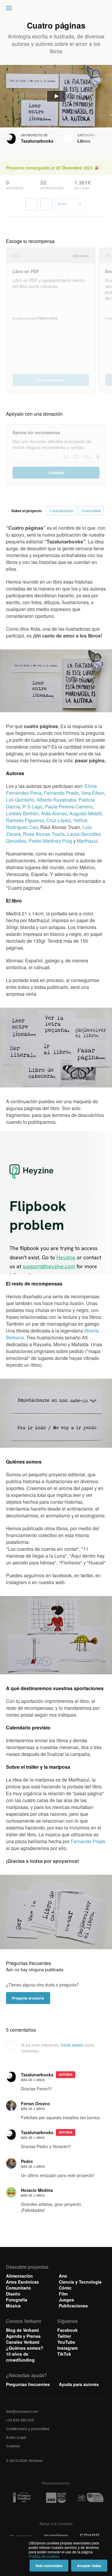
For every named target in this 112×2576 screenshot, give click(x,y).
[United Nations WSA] (90, 2498)
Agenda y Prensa (23, 2336)
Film (63, 2294)
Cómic (65, 2288)
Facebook (67, 2330)
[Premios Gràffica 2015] (22, 2498)
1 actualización (62, 511)
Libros (84, 141)
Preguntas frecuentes (28, 2384)
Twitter (64, 2336)
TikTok (64, 2354)
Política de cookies (44, 2556)
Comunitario (19, 2288)
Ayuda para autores (79, 2384)
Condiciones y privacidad (27, 2429)
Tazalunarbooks (37, 141)
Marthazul (87, 841)
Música (13, 2306)
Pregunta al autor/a (28, 1998)
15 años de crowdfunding (20, 2357)
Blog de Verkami (22, 2330)
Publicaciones (73, 2306)
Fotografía (17, 2300)
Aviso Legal (16, 2437)
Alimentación (19, 2276)
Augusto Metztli (86, 813)
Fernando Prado (61, 793)
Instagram (67, 2348)
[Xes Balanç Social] (56, 2498)
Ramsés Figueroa (25, 820)
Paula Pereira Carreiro (69, 807)
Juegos (66, 2300)
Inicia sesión (72, 2045)
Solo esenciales (49, 2566)
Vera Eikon (93, 793)
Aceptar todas (89, 2566)
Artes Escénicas (22, 2282)
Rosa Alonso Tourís (44, 834)
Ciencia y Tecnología (80, 2282)
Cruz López (59, 820)
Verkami (57, 10)
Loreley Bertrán (22, 813)
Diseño (13, 2294)
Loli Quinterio (20, 800)
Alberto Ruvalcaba (56, 800)
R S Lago (32, 807)
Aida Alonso (54, 813)
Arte (63, 2276)
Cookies (13, 2446)
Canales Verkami (23, 2342)
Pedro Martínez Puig (50, 841)
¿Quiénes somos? (25, 2348)
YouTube (66, 2342)
